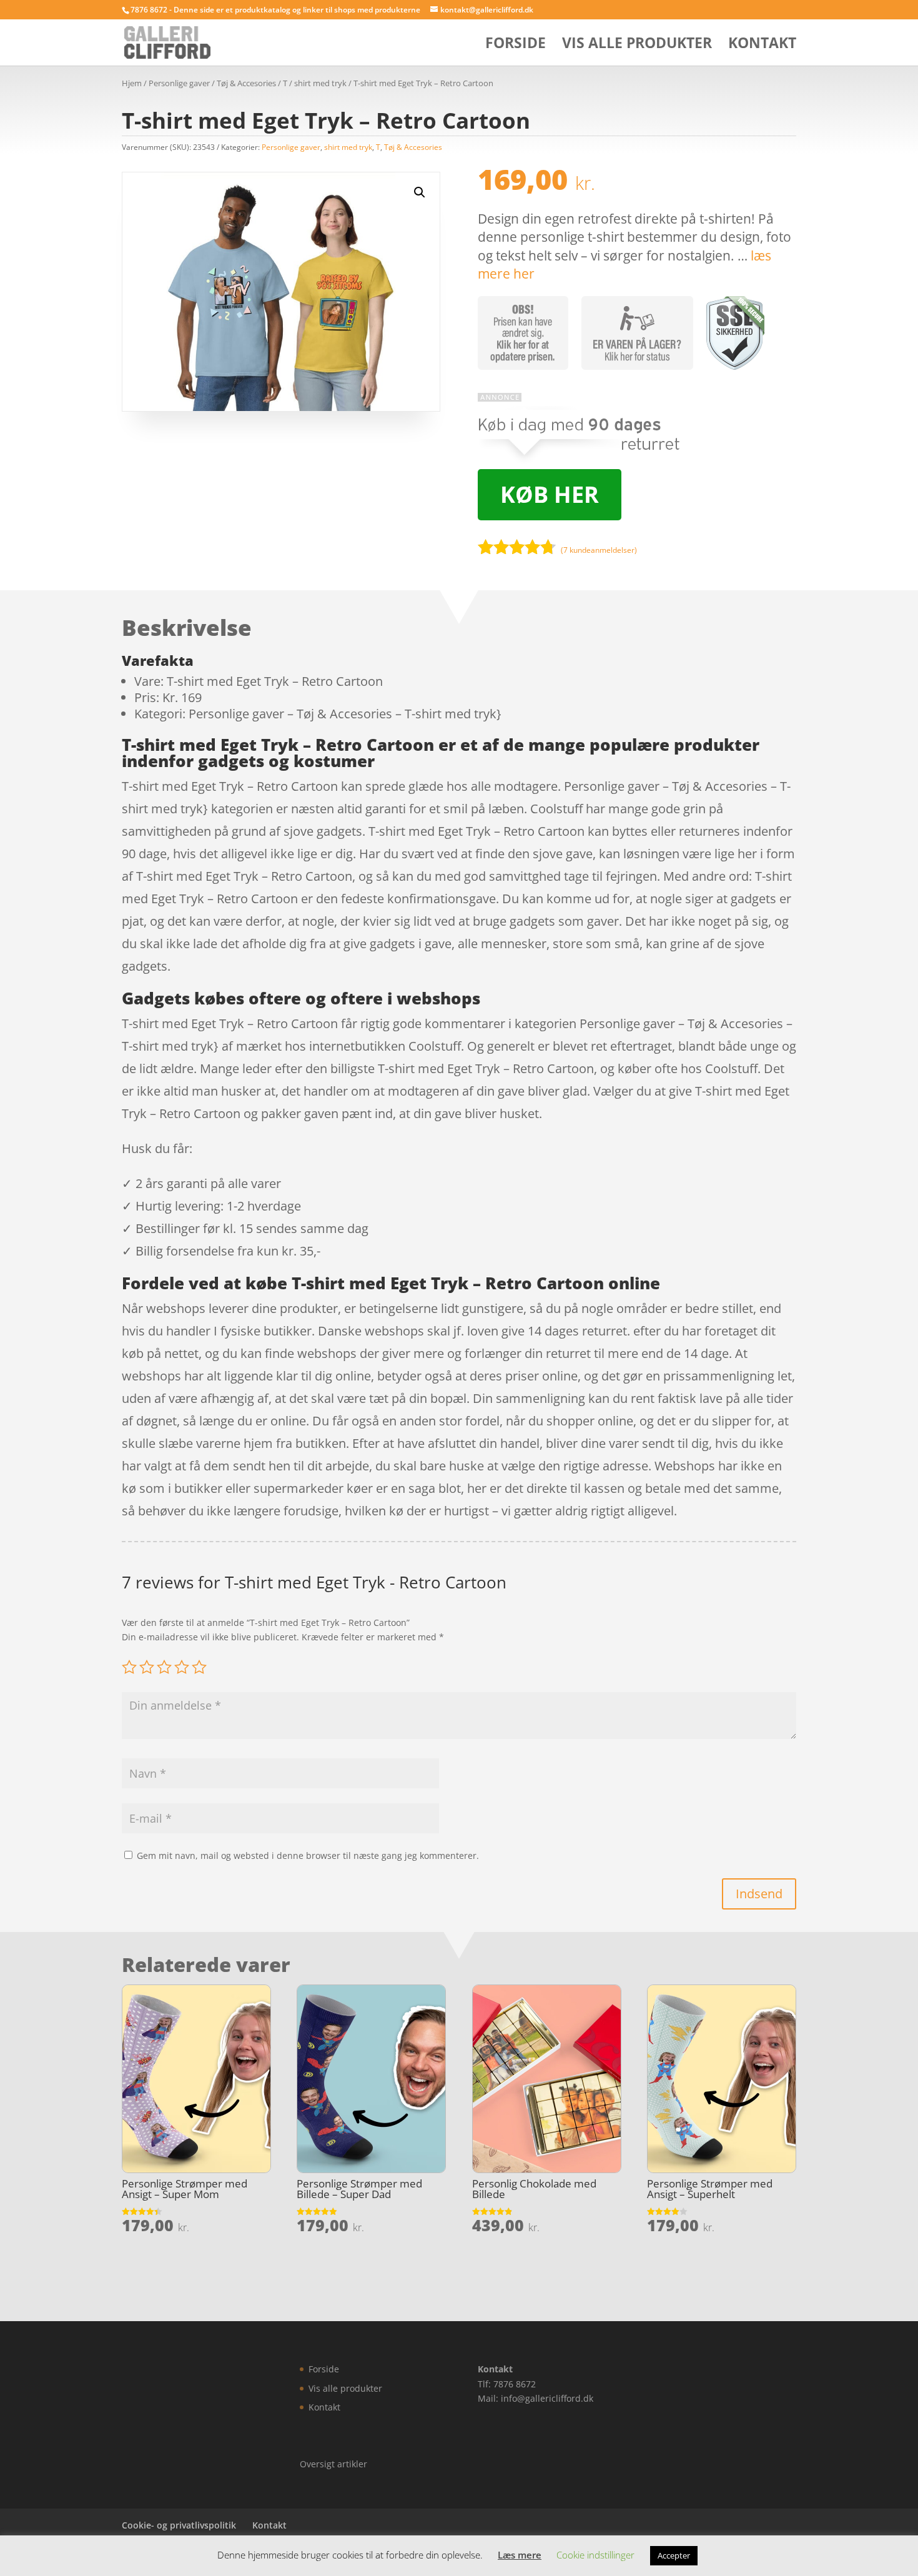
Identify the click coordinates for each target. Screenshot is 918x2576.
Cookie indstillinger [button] (595, 2555)
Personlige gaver (179, 83)
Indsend (759, 1894)
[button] (420, 192)
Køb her (550, 494)
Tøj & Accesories (246, 83)
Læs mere (520, 2555)
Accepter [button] (674, 2555)
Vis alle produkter (637, 45)
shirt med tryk (320, 83)
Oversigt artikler (333, 2464)
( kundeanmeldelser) (599, 550)
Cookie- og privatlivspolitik (179, 2525)
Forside (516, 45)
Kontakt (762, 45)
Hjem (132, 83)
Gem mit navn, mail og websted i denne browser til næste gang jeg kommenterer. (308, 1855)
